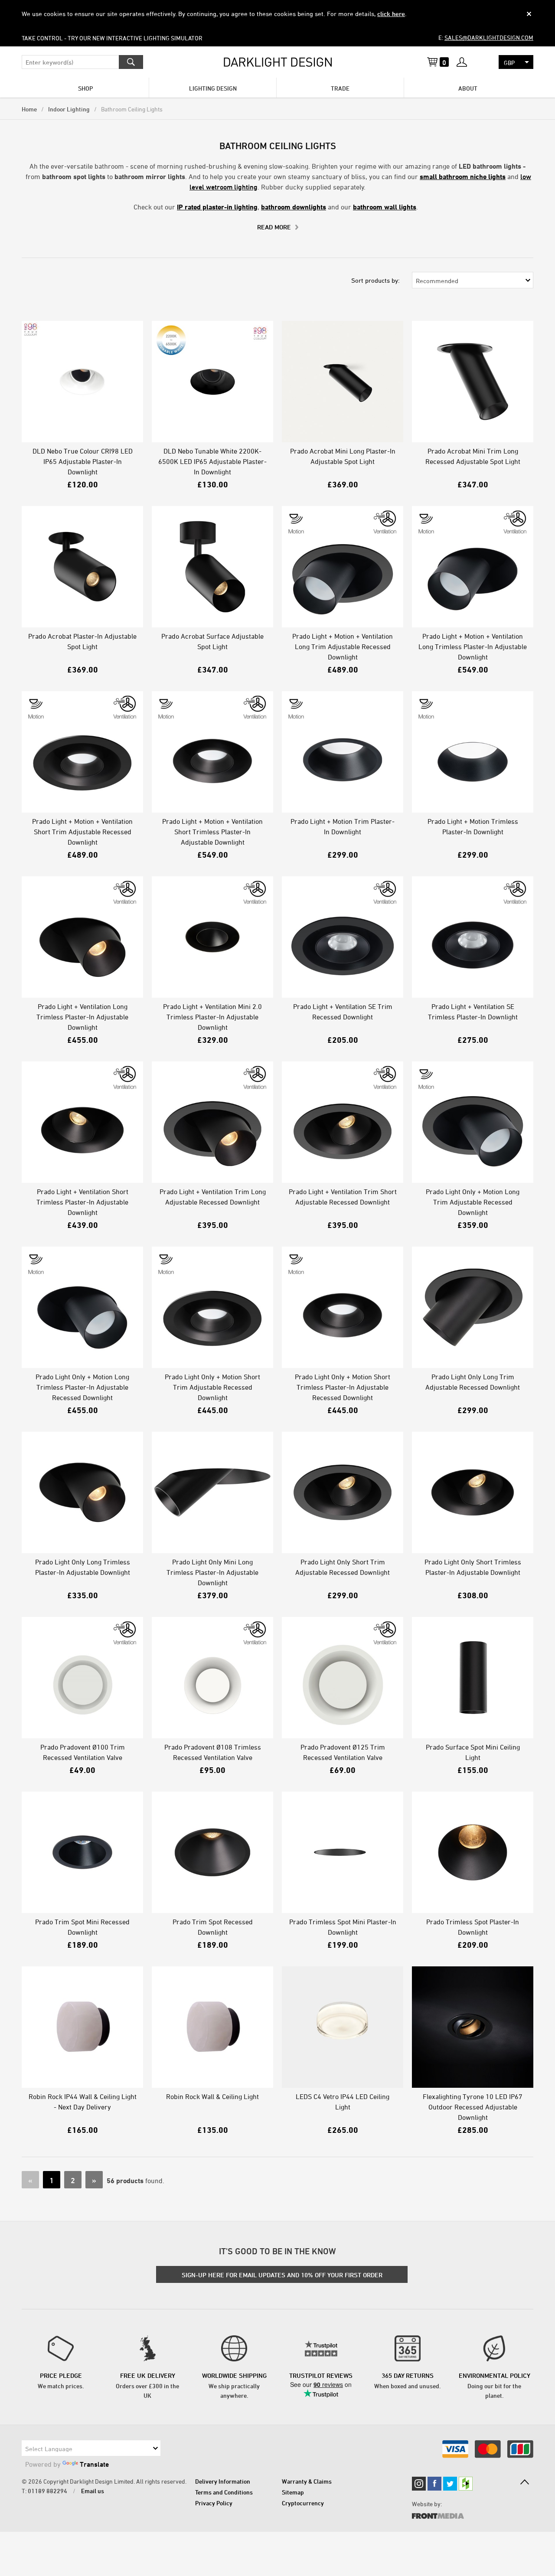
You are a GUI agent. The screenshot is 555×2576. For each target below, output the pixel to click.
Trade (340, 88)
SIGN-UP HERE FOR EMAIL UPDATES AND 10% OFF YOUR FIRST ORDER (282, 2275)
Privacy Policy (214, 2503)
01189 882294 (47, 2491)
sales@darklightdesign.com (489, 38)
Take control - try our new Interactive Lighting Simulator (112, 38)
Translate (94, 2464)
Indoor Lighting (69, 109)
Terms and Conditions (224, 2492)
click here (391, 14)
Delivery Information (223, 2481)
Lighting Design (213, 88)
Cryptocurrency (303, 2503)
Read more (274, 227)
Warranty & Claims (307, 2481)
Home (29, 109)
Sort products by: (375, 280)
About (468, 88)
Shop (85, 88)
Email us (93, 2491)
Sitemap (293, 2492)
